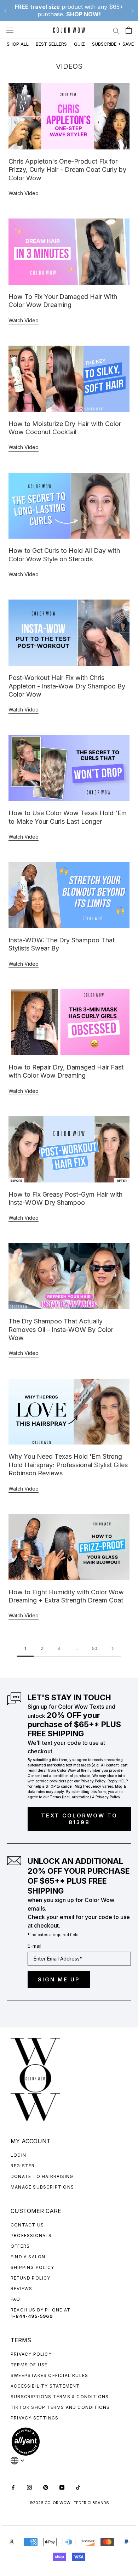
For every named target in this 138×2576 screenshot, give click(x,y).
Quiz (79, 44)
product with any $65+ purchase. (69, 10)
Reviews (21, 2289)
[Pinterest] (46, 2487)
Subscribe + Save (113, 44)
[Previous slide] (5, 11)
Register (23, 2166)
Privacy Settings (34, 2418)
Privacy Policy (31, 2354)
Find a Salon (28, 2257)
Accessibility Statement (45, 2386)
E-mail (34, 1946)
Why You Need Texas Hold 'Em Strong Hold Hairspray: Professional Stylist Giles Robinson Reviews (68, 1465)
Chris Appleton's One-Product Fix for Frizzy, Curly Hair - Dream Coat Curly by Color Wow (67, 170)
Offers (20, 2246)
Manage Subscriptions (42, 2187)
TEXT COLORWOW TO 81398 (79, 1819)
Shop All (18, 44)
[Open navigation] (10, 30)
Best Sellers (51, 44)
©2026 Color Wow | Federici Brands (69, 2503)
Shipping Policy (32, 2267)
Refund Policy (31, 2278)
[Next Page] (113, 1649)
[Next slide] (133, 11)
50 (95, 1648)
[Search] (116, 30)
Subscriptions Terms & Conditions (60, 2397)
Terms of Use (29, 2365)
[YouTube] (62, 2487)
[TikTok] (78, 2487)
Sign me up (59, 1979)
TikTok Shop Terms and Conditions (60, 2407)
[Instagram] (29, 2487)
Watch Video (24, 193)
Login (18, 2155)
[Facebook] (13, 2487)
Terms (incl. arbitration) (70, 1797)
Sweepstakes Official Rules (49, 2375)
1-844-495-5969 (32, 2316)
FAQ (16, 2299)
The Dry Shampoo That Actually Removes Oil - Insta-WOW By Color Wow (61, 1329)
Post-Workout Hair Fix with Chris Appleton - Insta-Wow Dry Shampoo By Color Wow (67, 686)
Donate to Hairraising (42, 2176)
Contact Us (27, 2225)
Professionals (31, 2235)
